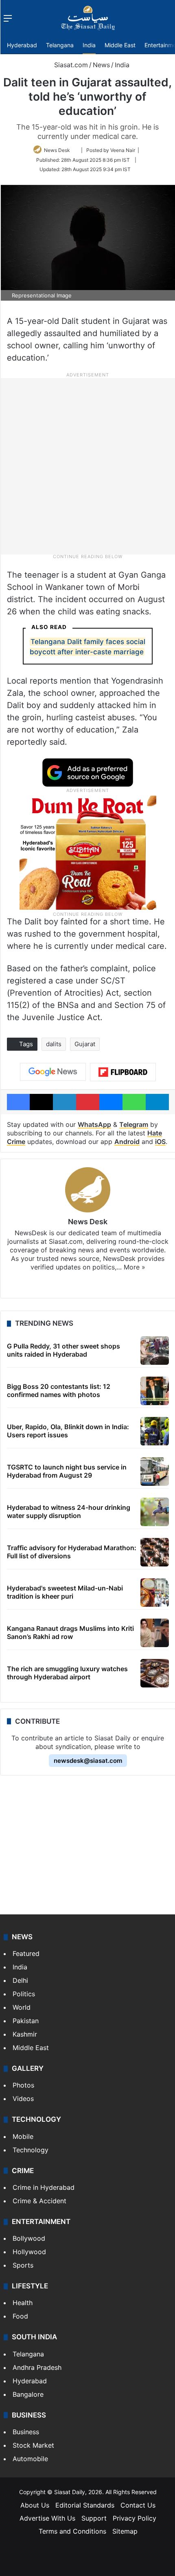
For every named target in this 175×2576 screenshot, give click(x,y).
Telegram (134, 1124)
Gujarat (85, 1044)
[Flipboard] (123, 1072)
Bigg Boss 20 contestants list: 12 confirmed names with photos (59, 1390)
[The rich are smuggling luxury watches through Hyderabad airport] (155, 1673)
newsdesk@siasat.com (88, 1761)
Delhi (20, 1980)
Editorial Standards (85, 2505)
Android (127, 1142)
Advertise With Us (47, 2518)
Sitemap (125, 2531)
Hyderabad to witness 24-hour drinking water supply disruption (69, 1511)
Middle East (120, 45)
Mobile (23, 2136)
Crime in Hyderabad (44, 2187)
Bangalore (28, 2394)
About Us (35, 2505)
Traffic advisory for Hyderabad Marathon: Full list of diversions (72, 1552)
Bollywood (29, 2238)
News (101, 65)
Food (20, 2316)
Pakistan (26, 2021)
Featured (26, 1953)
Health (23, 2303)
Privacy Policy (135, 2518)
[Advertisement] (87, 466)
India (89, 45)
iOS (160, 1142)
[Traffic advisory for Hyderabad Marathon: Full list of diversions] (155, 1552)
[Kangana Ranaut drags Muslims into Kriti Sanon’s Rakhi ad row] (155, 1633)
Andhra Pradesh (37, 2367)
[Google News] (53, 1072)
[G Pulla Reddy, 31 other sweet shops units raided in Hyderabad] (155, 1351)
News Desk (57, 150)
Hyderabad (22, 45)
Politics (24, 1994)
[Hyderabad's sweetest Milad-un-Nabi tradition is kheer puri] (155, 1593)
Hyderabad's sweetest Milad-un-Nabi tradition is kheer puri (65, 1592)
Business (26, 2432)
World (22, 2007)
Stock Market (33, 2445)
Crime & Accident (39, 2201)
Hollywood (29, 2252)
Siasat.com (70, 65)
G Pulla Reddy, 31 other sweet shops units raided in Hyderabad (63, 1350)
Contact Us (138, 2505)
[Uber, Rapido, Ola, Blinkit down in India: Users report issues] (155, 1431)
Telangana (60, 45)
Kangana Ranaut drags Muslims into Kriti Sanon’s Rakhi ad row (70, 1632)
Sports (23, 2265)
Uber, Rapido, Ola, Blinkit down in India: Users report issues (68, 1431)
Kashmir (25, 2034)
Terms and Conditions (72, 2531)
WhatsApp (94, 1124)
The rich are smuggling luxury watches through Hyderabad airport (67, 1673)
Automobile (30, 2459)
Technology (31, 2150)
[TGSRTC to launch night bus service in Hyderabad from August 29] (155, 1472)
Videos (23, 2099)
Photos (23, 2085)
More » (135, 1267)
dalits (54, 1044)
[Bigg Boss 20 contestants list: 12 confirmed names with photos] (155, 1391)
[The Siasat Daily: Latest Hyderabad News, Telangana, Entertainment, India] (88, 18)
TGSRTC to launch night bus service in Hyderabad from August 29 (67, 1471)
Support (94, 2518)
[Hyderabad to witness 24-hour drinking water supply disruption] (155, 1512)
